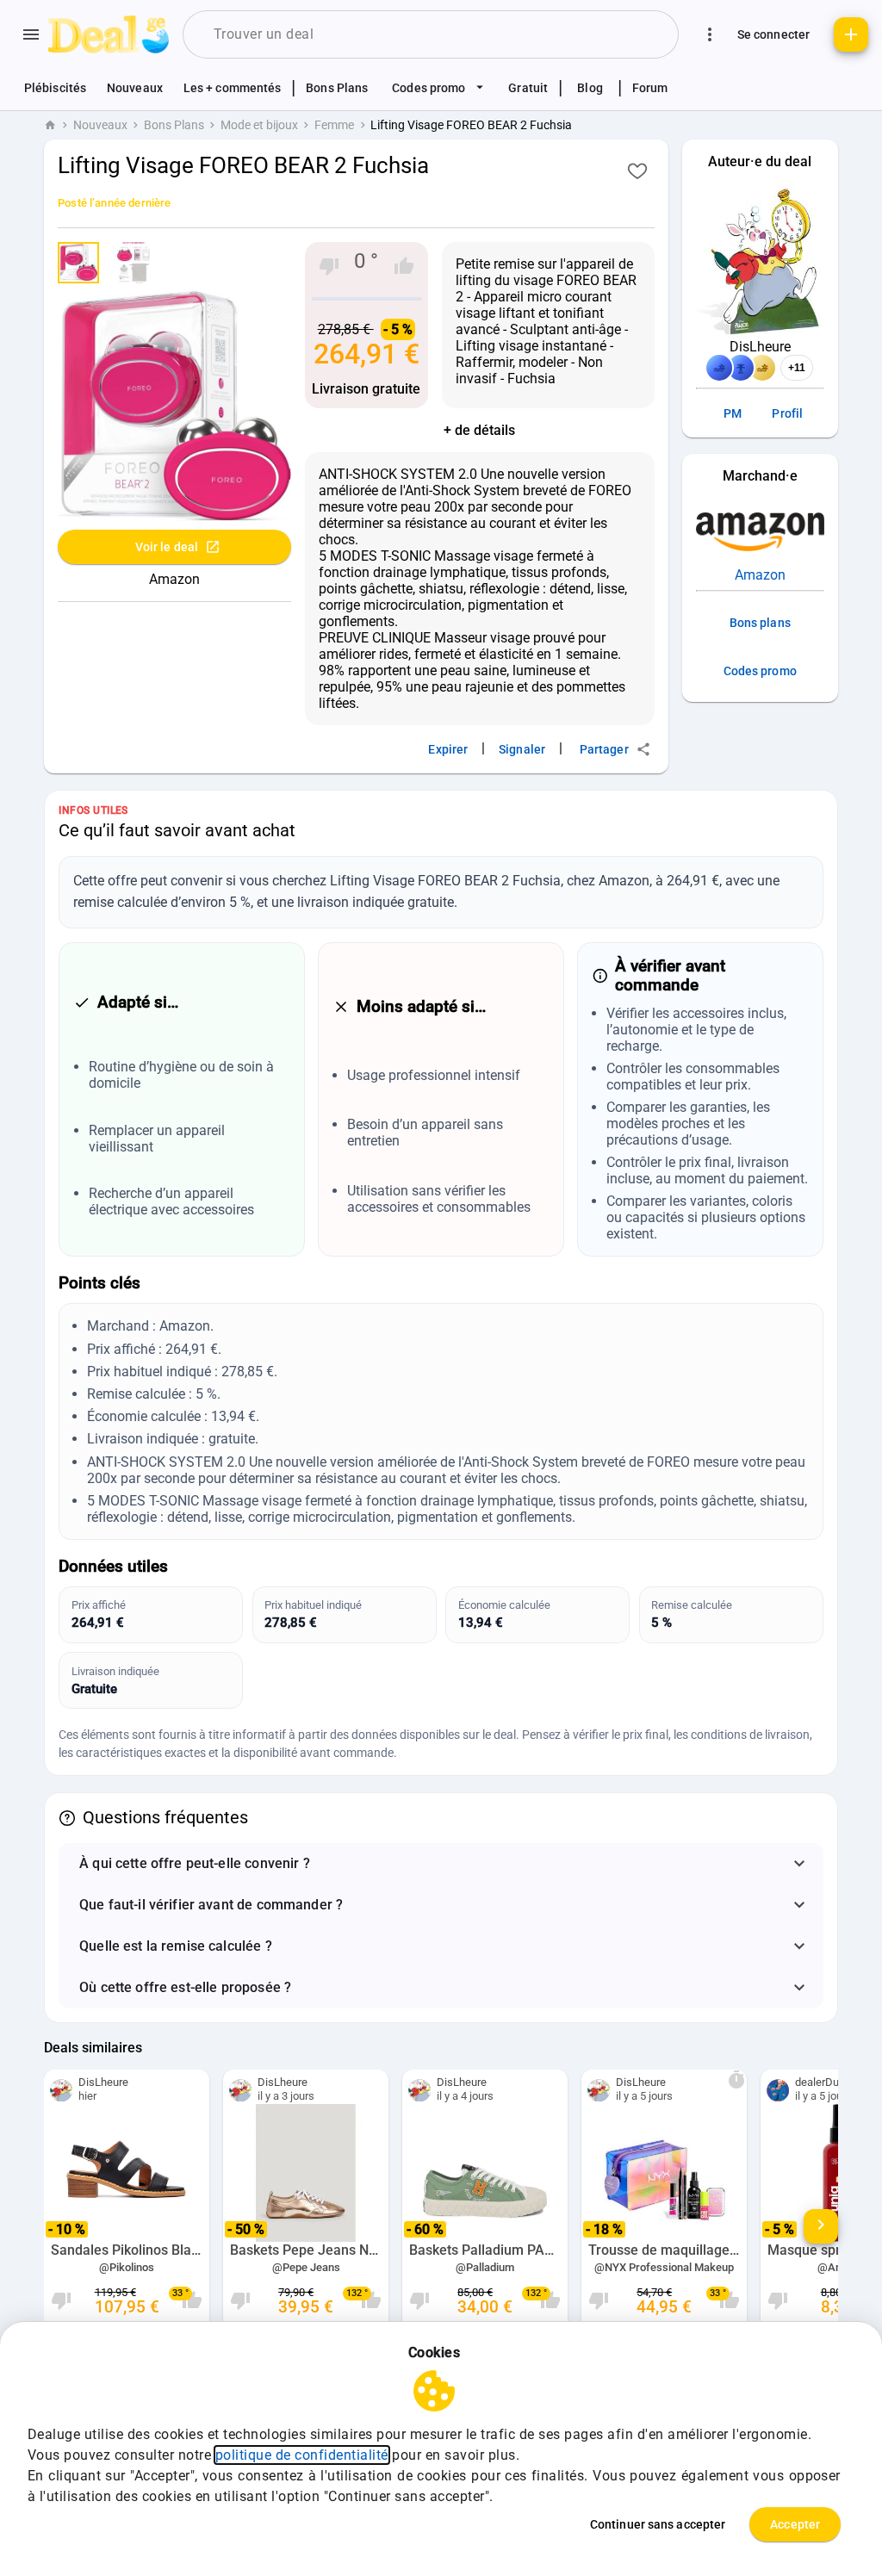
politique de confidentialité (302, 2455)
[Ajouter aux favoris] (637, 171)
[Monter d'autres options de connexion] (710, 34)
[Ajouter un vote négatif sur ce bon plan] (329, 266)
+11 (797, 368)
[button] (441, 1864)
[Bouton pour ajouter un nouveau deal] (851, 34)
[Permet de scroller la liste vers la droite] (821, 2226)
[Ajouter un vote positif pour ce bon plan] (404, 266)
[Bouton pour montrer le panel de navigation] (31, 34)
